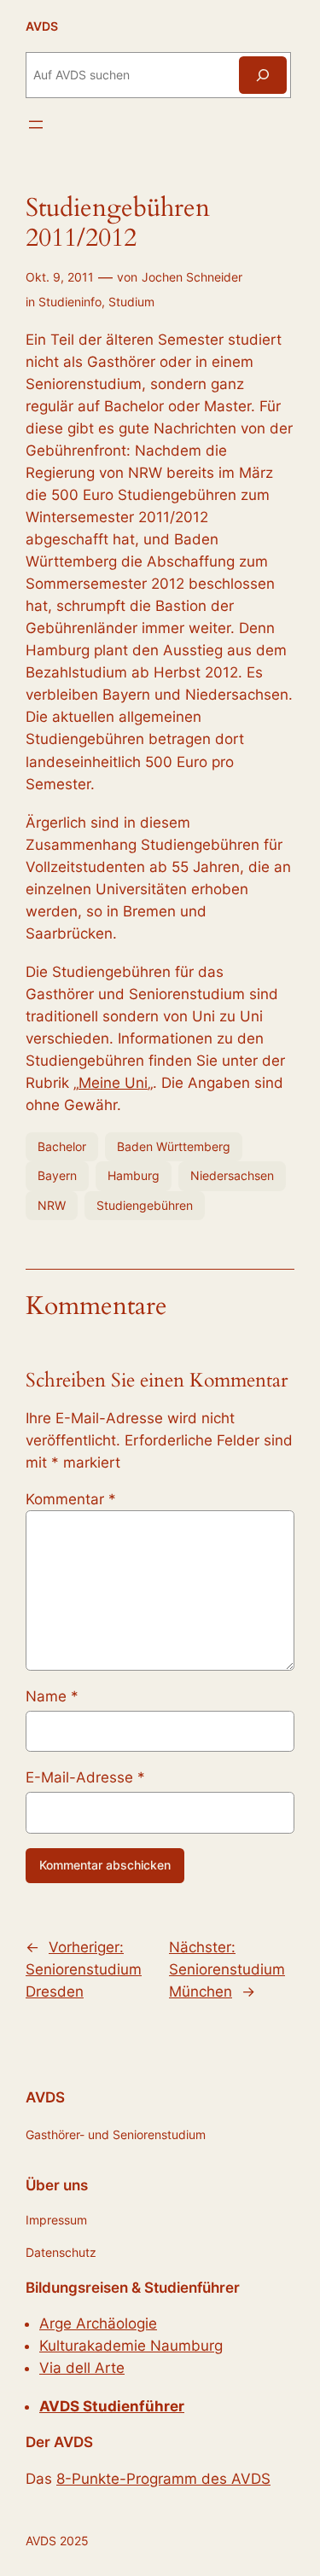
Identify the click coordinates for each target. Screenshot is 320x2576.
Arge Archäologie (98, 2323)
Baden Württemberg (174, 1146)
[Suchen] (263, 75)
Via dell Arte (82, 2368)
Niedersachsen (232, 1175)
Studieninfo (70, 302)
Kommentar (71, 1499)
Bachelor (62, 1146)
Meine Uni (113, 1083)
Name (52, 1696)
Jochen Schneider (192, 277)
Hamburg (134, 1175)
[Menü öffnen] (36, 125)
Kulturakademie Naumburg (131, 2346)
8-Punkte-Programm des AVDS (163, 2479)
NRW (52, 1205)
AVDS (42, 26)
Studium (131, 302)
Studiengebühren (145, 1205)
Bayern (57, 1175)
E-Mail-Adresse (85, 1777)
